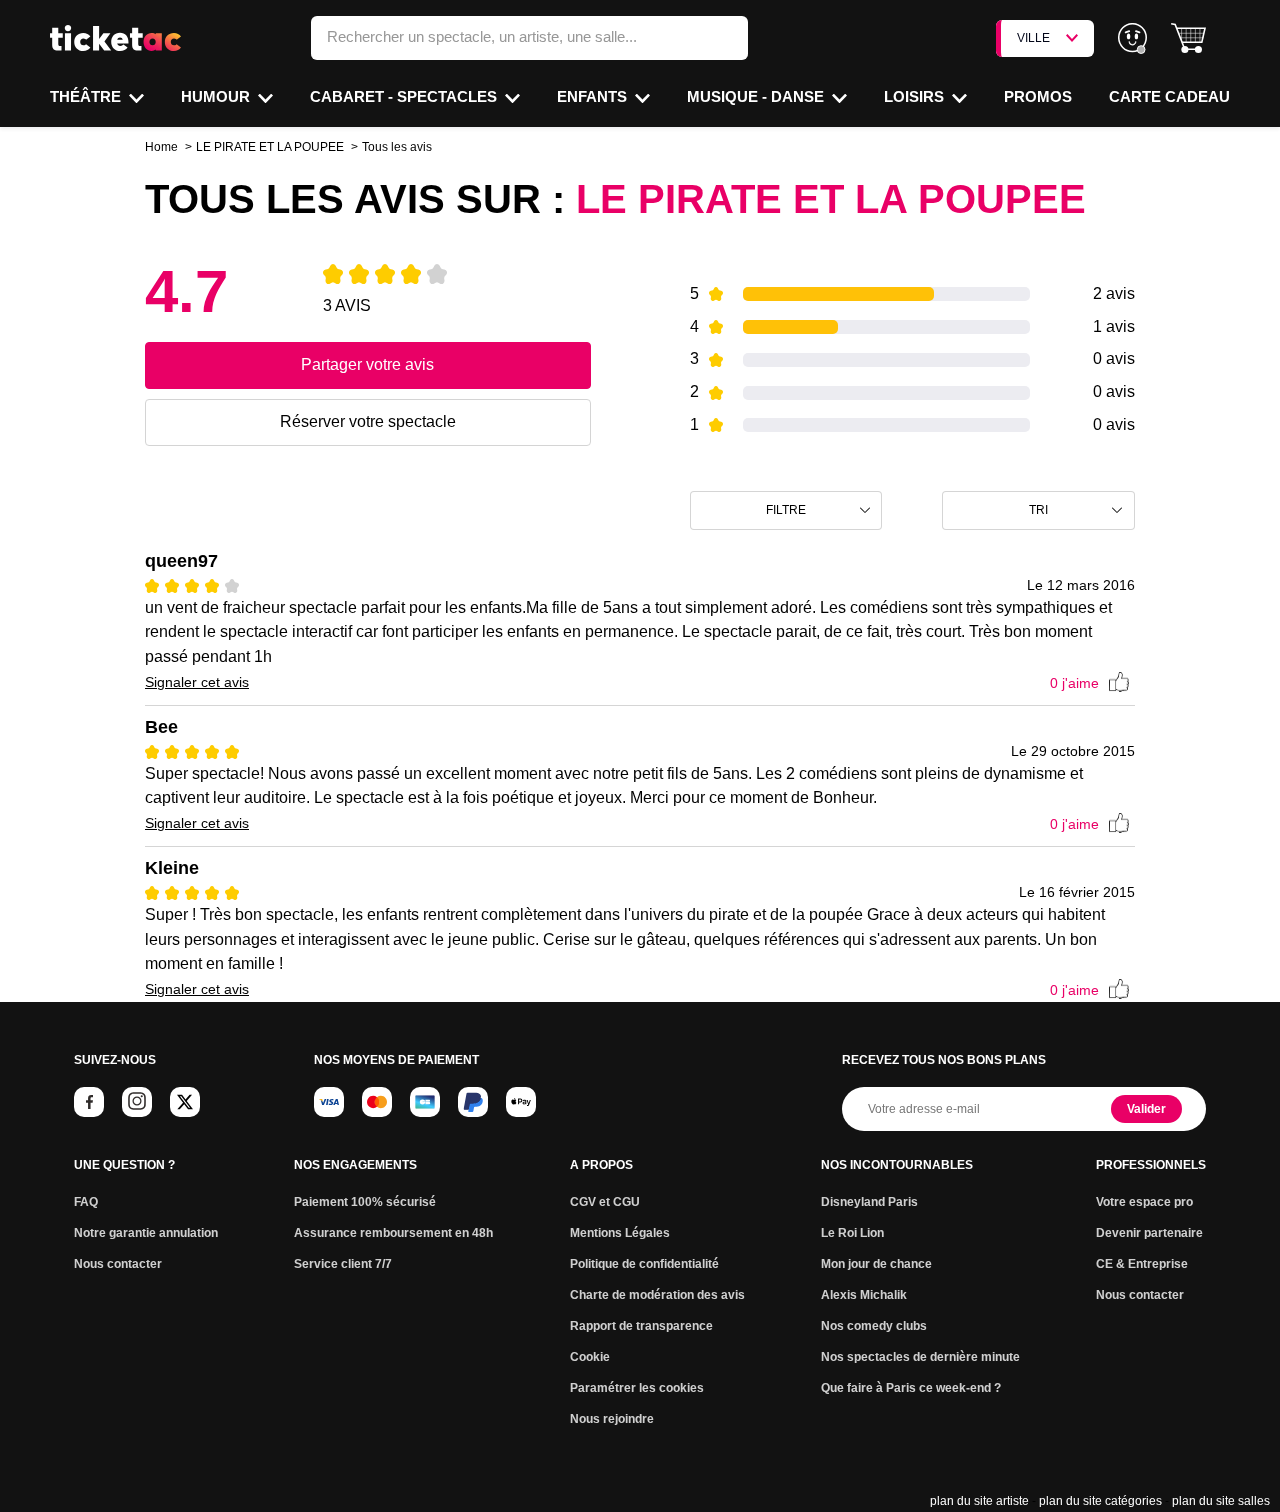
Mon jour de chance (876, 1264)
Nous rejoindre (612, 1419)
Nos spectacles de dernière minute (920, 1357)
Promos (1038, 96)
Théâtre (87, 96)
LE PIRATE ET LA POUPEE (270, 147)
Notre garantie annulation (146, 1233)
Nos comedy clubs (874, 1326)
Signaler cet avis (197, 682)
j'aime (1074, 683)
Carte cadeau (1169, 96)
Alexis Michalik (864, 1295)
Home (161, 147)
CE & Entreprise (1142, 1264)
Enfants (594, 96)
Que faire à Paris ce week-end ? (911, 1388)
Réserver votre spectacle (368, 421)
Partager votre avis (367, 364)
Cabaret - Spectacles (405, 96)
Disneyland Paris (869, 1202)
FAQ (86, 1202)
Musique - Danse (757, 96)
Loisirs (916, 96)
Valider (1146, 1109)
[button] (1188, 38)
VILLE (1033, 38)
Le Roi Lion (852, 1233)
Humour (217, 96)
